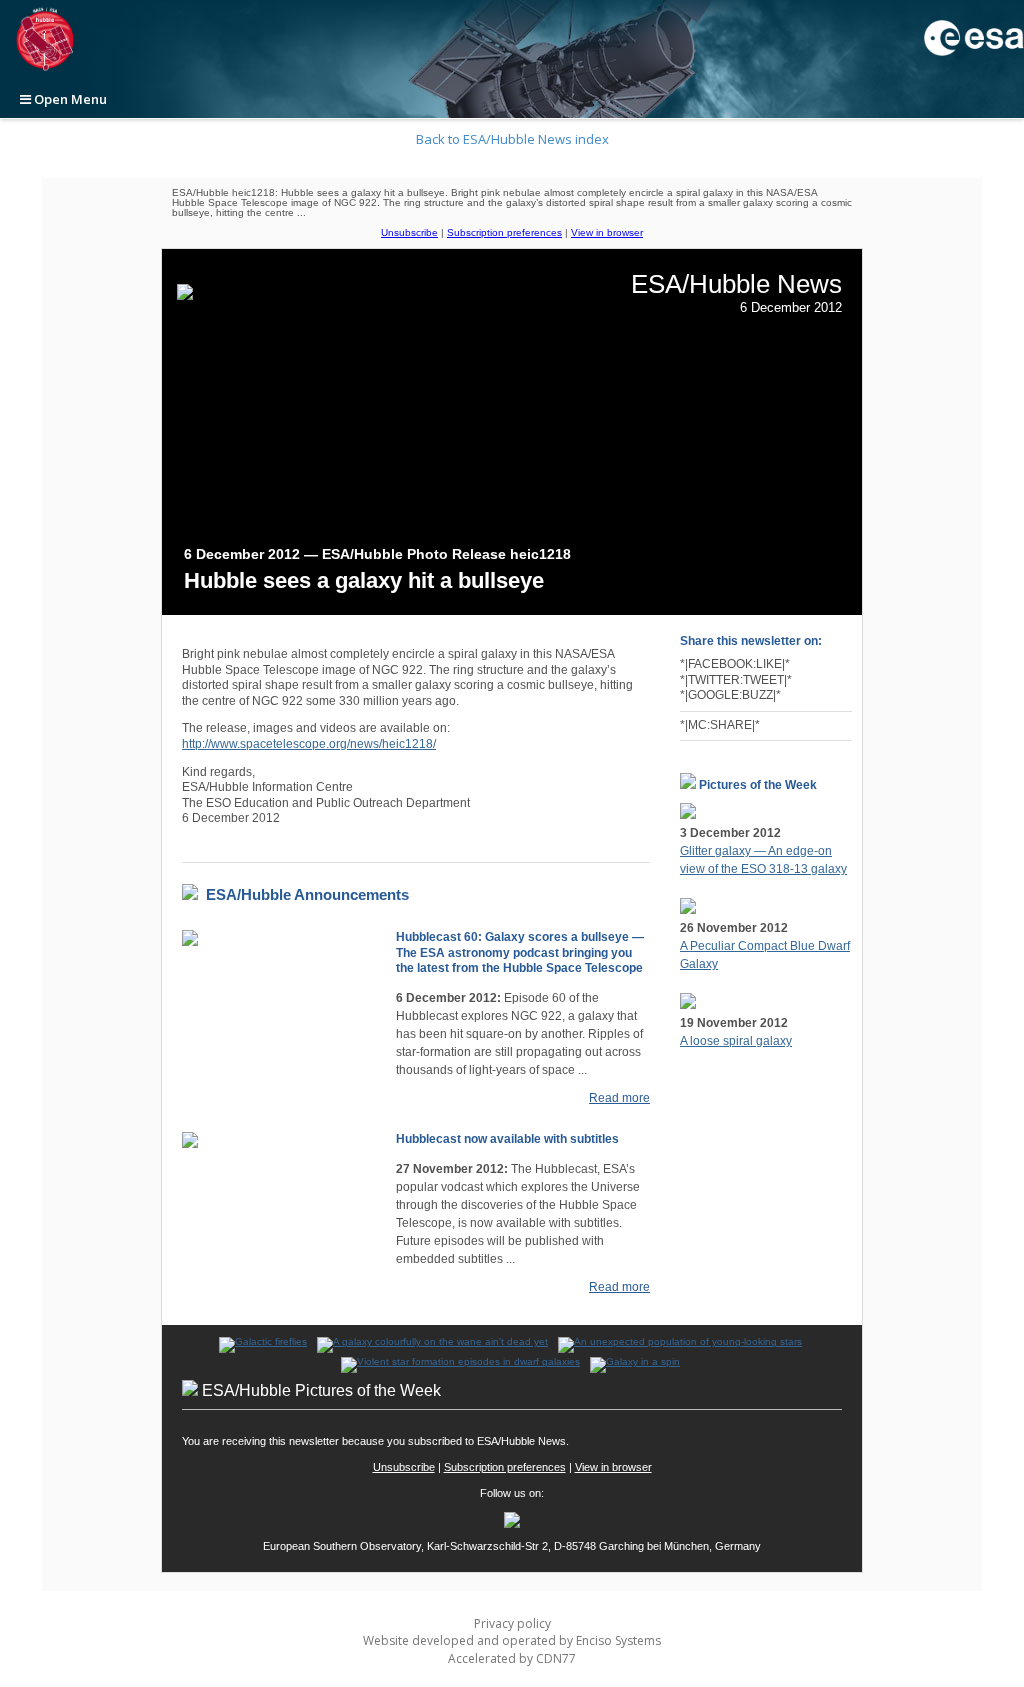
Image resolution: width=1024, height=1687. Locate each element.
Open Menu (69, 99)
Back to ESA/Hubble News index (512, 139)
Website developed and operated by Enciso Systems (512, 1640)
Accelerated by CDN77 (512, 1658)
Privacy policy (512, 1623)
